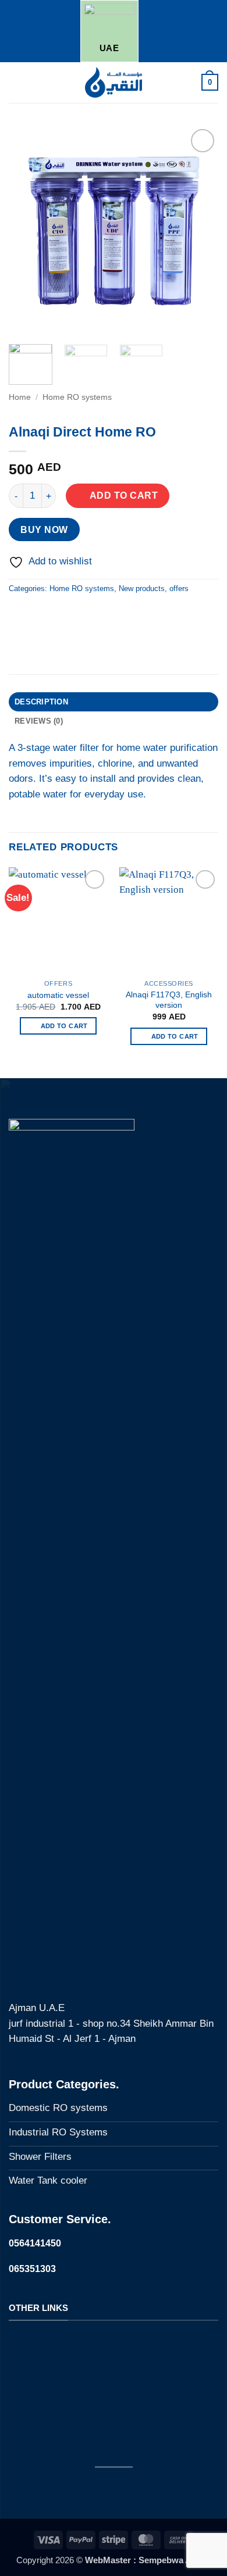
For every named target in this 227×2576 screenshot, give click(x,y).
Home (20, 397)
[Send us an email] (146, 2489)
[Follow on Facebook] (80, 2489)
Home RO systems (77, 397)
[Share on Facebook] (41, 616)
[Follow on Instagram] (102, 2489)
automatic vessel (58, 995)
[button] (16, 82)
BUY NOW (44, 529)
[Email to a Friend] (63, 616)
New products (142, 588)
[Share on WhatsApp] (20, 616)
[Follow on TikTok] (124, 2489)
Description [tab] (41, 702)
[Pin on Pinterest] (85, 616)
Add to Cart (124, 495)
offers (179, 588)
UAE (109, 48)
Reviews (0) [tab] (39, 721)
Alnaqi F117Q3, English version (169, 1000)
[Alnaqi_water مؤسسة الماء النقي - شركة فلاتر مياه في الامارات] (114, 83)
